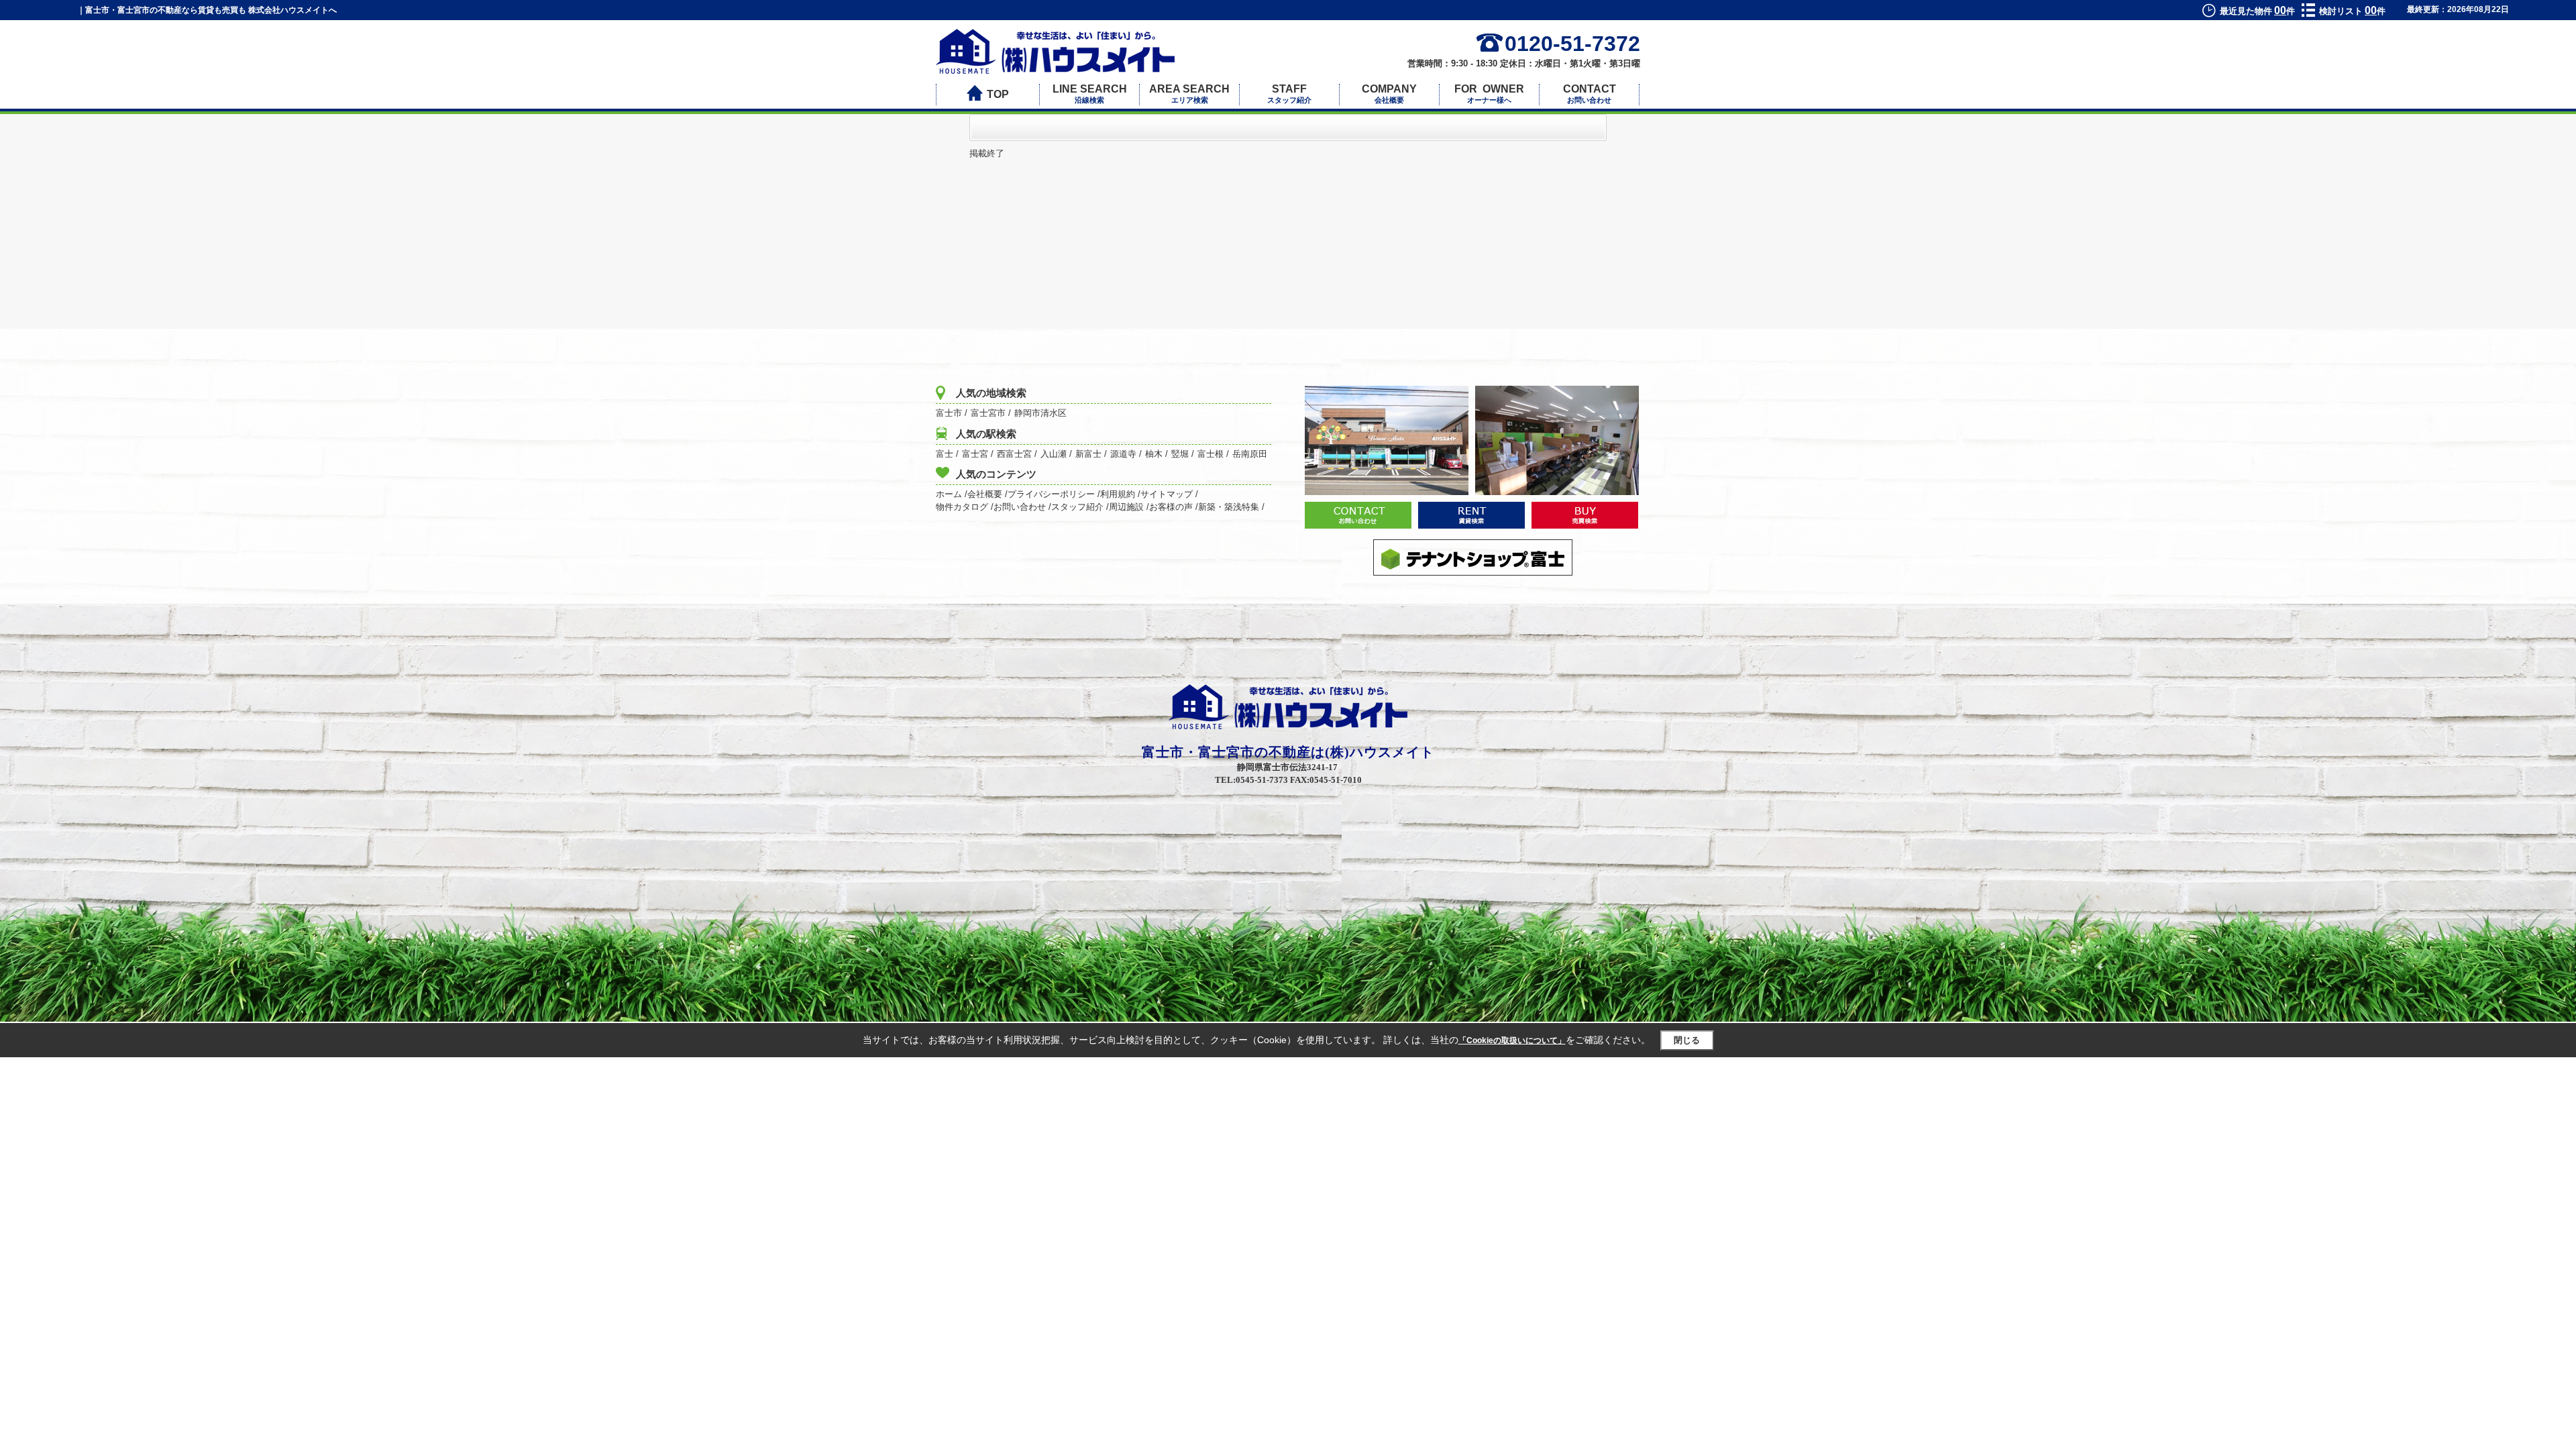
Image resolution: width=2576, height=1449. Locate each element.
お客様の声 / (1174, 507)
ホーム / (952, 494)
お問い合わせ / (1022, 507)
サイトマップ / (1169, 494)
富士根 (1211, 454)
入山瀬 (1054, 454)
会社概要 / (987, 494)
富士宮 (975, 454)
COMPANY (1389, 94)
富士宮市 (988, 413)
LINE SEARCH (1090, 94)
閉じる (1687, 1040)
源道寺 (1123, 454)
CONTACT (1590, 94)
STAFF (1289, 94)
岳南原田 (1250, 454)
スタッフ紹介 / (1080, 507)
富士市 (949, 413)
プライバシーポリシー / (1054, 494)
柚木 (1154, 454)
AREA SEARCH (1189, 94)
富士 (945, 454)
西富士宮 (1014, 454)
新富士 (1088, 454)
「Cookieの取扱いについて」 (1512, 1040)
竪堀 (1180, 454)
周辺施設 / (1129, 507)
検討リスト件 (2352, 11)
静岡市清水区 (1040, 413)
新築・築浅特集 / (1231, 507)
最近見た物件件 (2257, 11)
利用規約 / (1120, 494)
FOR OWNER (1489, 94)
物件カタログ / (965, 507)
